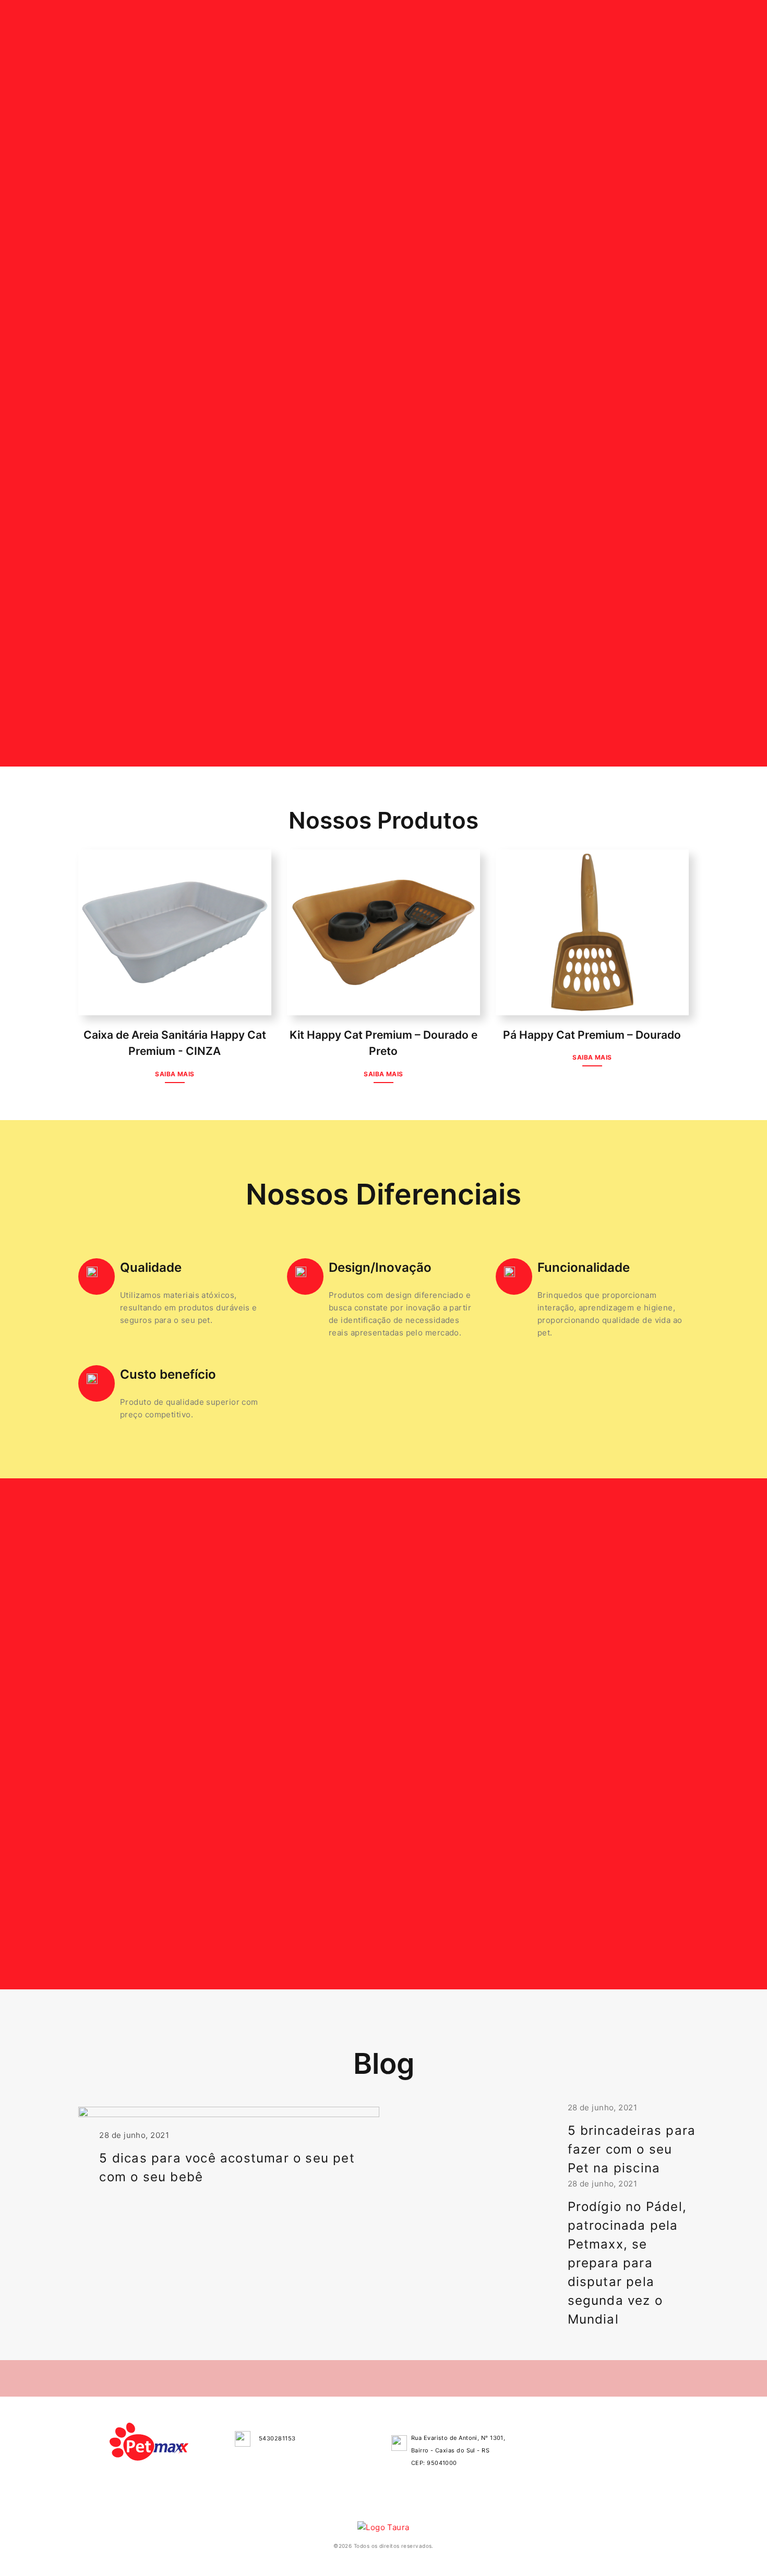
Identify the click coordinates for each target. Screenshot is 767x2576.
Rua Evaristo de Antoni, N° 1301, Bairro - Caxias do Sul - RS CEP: (458, 2450)
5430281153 (277, 2438)
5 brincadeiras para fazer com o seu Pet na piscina (632, 2149)
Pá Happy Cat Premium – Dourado (592, 1035)
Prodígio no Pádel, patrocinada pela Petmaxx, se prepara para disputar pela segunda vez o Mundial (627, 2263)
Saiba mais (175, 1074)
